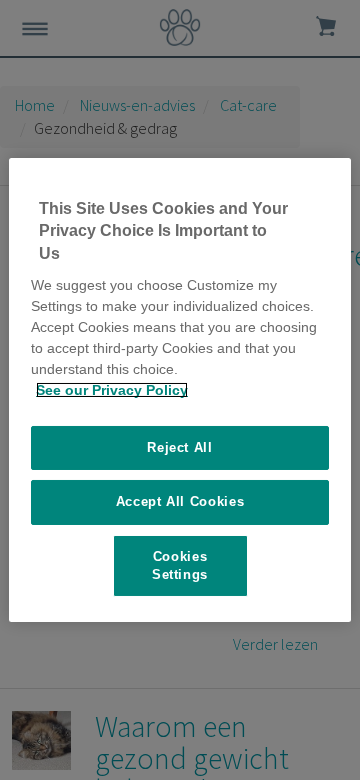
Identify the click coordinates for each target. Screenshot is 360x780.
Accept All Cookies (180, 501)
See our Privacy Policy (112, 390)
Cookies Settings (180, 565)
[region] (180, 390)
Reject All (180, 447)
